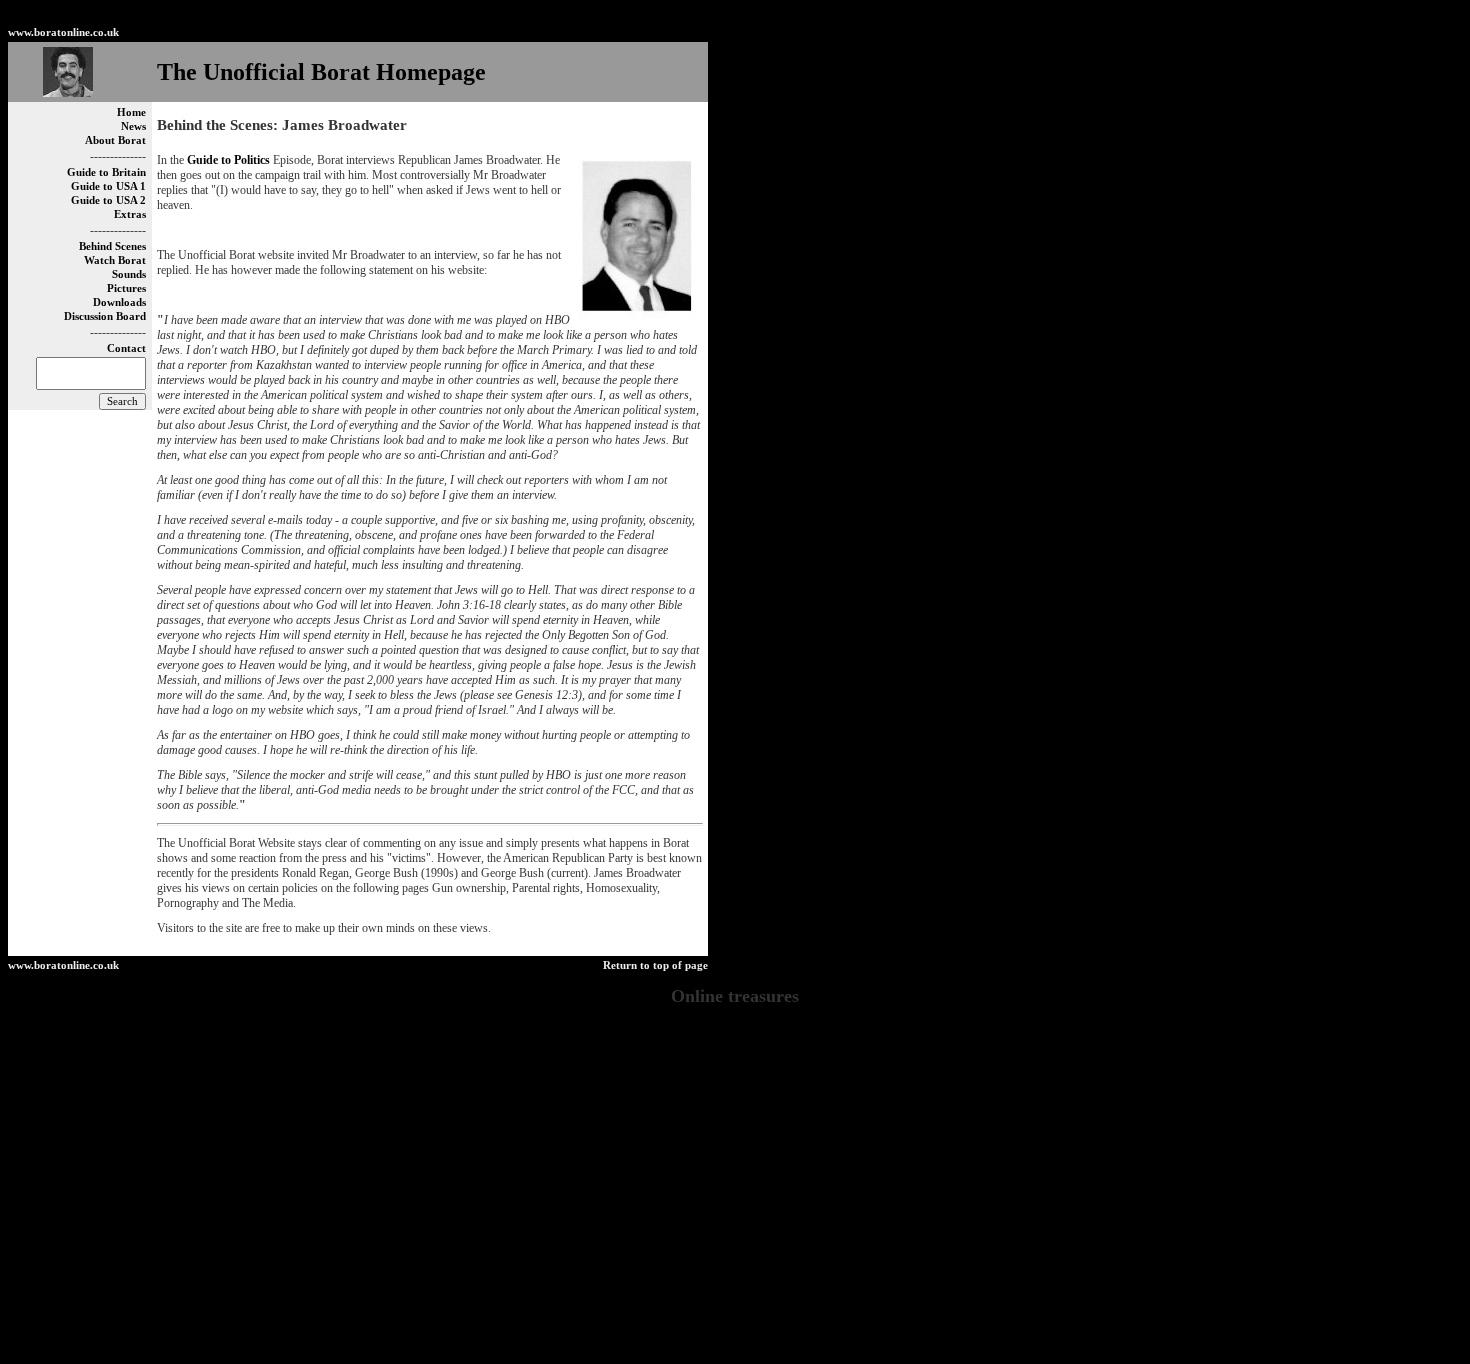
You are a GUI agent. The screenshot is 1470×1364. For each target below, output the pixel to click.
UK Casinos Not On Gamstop (735, 1074)
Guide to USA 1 (108, 186)
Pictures (126, 288)
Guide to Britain (106, 172)
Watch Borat (115, 260)
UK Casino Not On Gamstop (735, 1179)
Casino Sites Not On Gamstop (735, 1239)
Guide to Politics (228, 160)
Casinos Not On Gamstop (735, 1044)
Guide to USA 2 (108, 200)
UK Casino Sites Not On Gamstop (735, 1269)
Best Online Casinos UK (735, 1329)
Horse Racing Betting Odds (735, 1314)
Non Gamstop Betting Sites (439, 15)
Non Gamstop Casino (897, 15)
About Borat (115, 140)
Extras (130, 214)
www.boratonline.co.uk (63, 32)
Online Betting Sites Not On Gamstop (735, 1119)
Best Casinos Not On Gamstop (743, 15)
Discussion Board (105, 316)
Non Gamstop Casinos (587, 15)
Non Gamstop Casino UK (735, 1104)
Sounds (129, 274)
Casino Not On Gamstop (1036, 15)
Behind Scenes (112, 246)
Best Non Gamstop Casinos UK (735, 1089)
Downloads (119, 302)
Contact (126, 348)
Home (131, 112)
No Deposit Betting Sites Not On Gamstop (735, 1344)
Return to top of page (655, 965)
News (133, 126)
